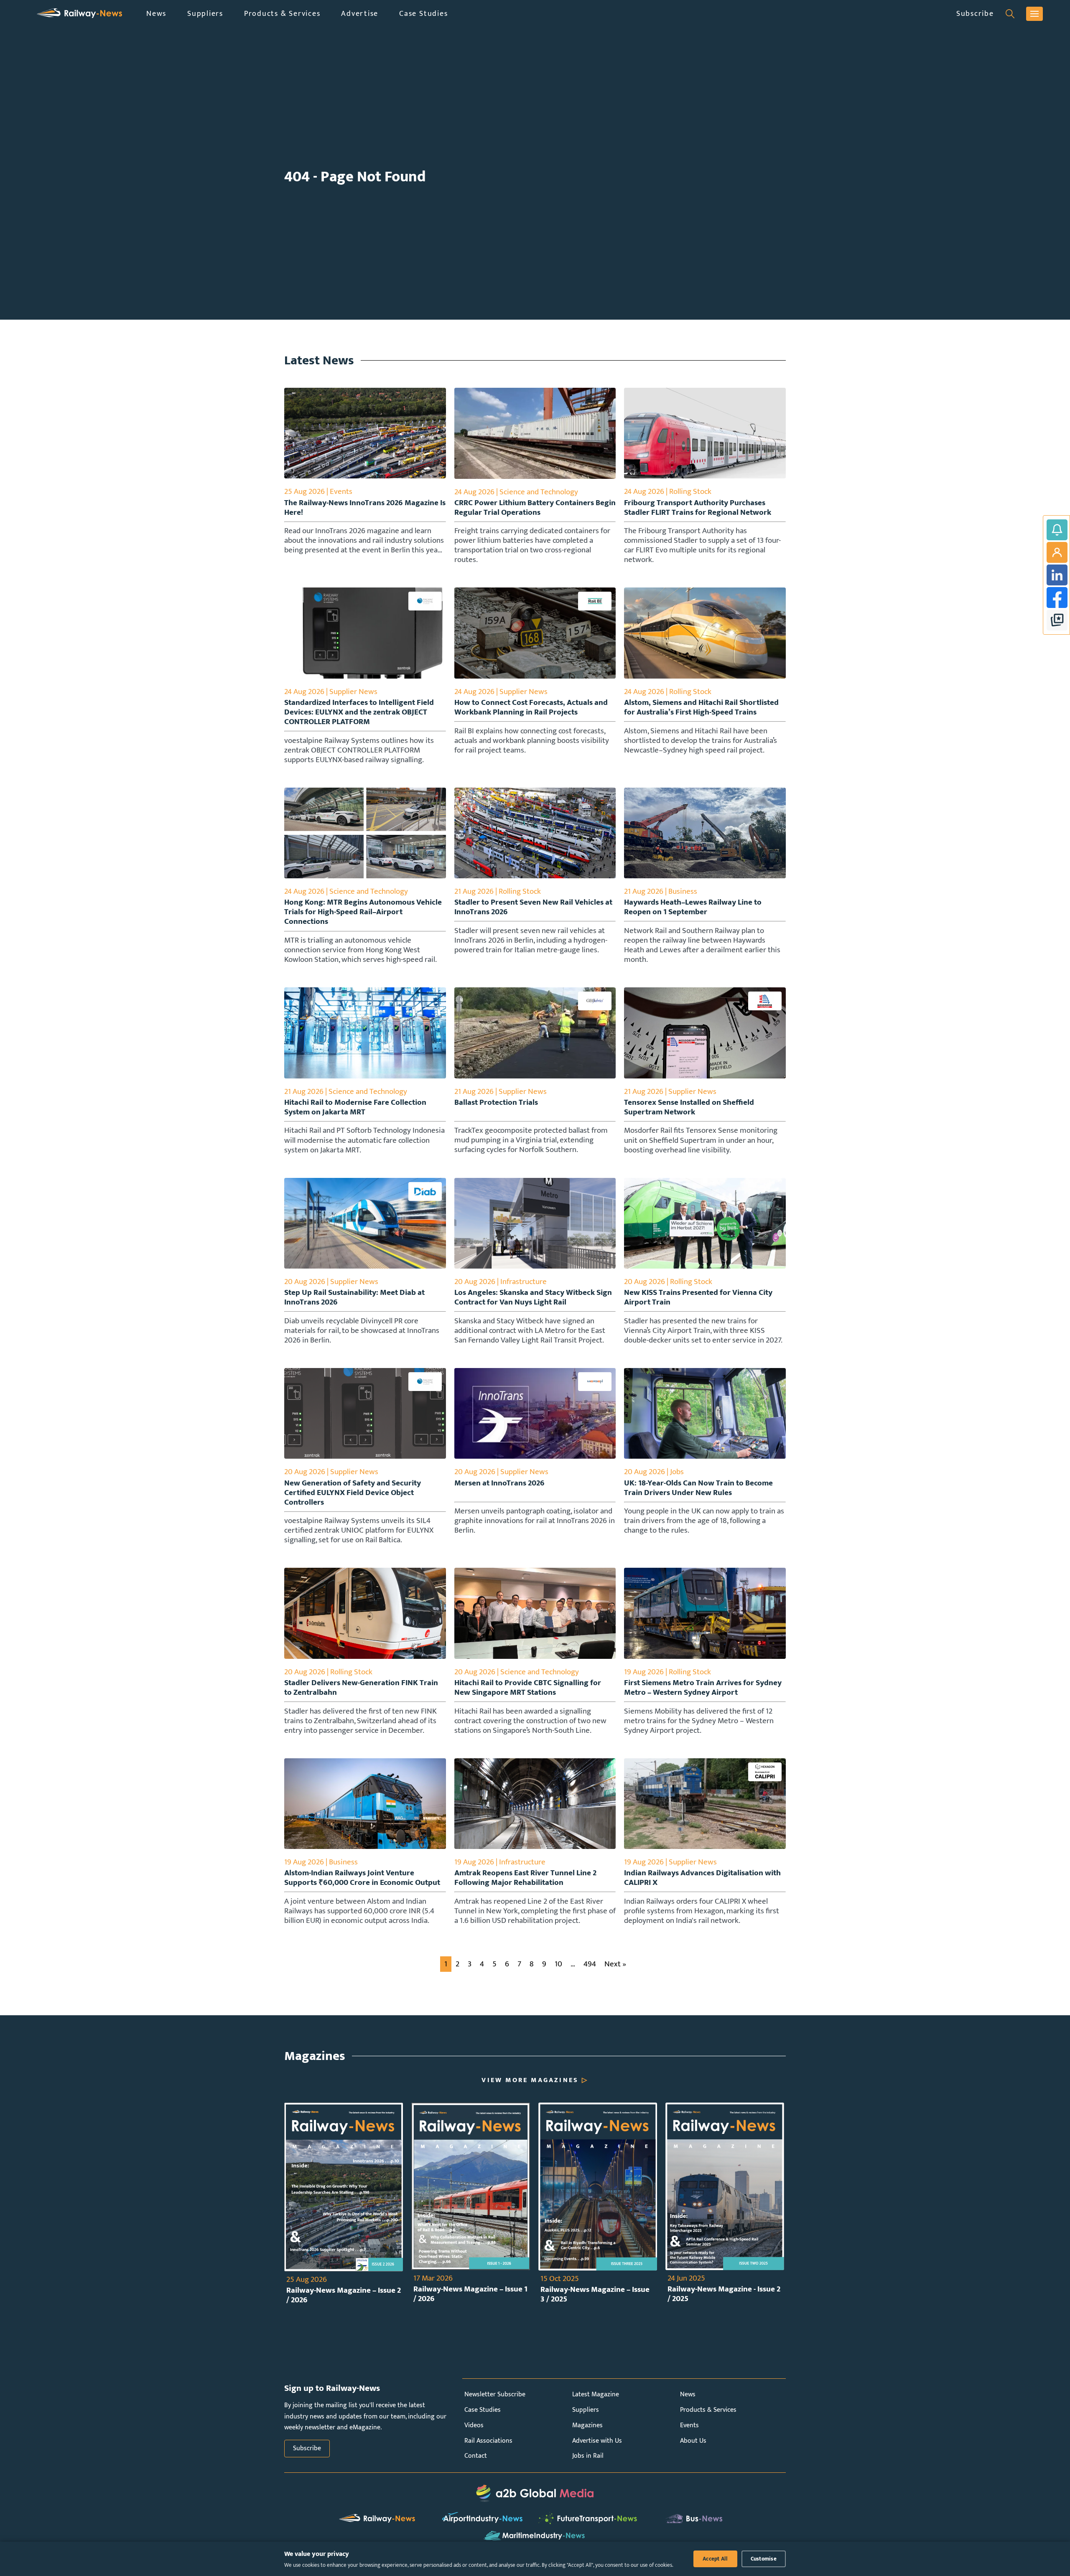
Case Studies (423, 14)
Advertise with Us (597, 2441)
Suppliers (205, 14)
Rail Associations (488, 2441)
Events (689, 2425)
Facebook (1057, 598)
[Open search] (1010, 14)
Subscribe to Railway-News (1057, 530)
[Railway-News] (79, 14)
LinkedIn (1057, 575)
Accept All (715, 2559)
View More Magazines (530, 2080)
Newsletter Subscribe (495, 2394)
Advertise (360, 14)
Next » (615, 1964)
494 (590, 1964)
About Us (693, 2441)
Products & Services (282, 14)
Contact (476, 2456)
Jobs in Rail (588, 2456)
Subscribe (975, 14)
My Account (1057, 552)
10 (558, 1964)
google (1057, 620)
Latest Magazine (596, 2394)
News (156, 14)
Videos (474, 2425)
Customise (764, 2559)
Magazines (587, 2425)
